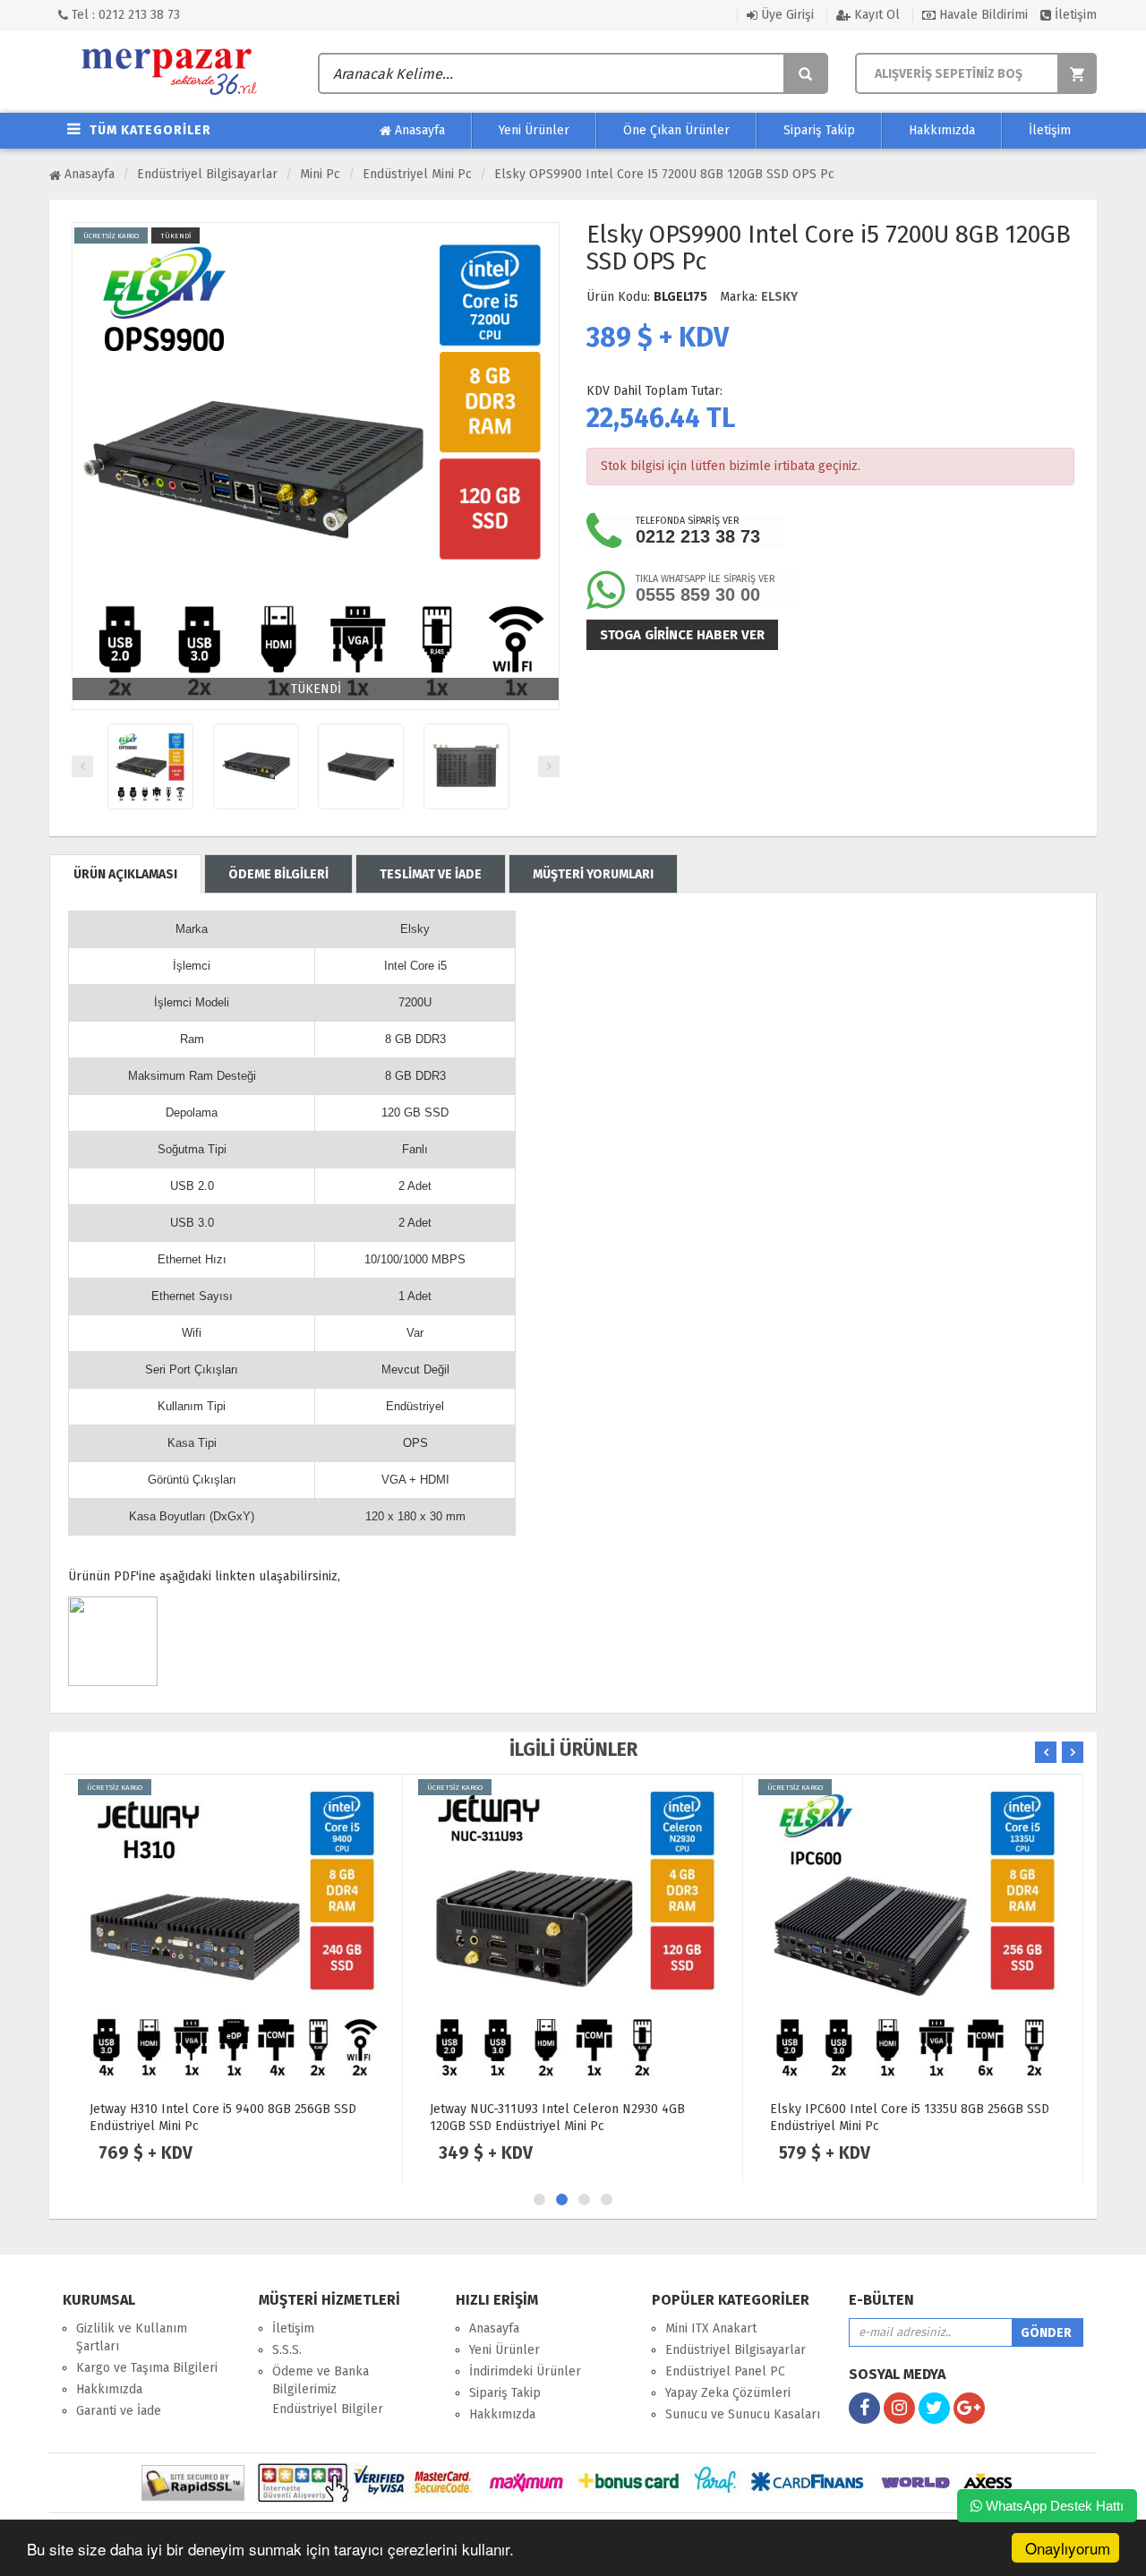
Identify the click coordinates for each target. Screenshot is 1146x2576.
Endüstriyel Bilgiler (328, 2409)
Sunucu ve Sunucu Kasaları (743, 2414)
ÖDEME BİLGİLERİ (278, 874)
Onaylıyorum (1068, 2548)
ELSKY (779, 297)
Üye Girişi (786, 15)
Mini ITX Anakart (711, 2328)
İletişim (1074, 15)
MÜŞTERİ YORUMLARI (593, 874)
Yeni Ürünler (534, 130)
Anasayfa (418, 130)
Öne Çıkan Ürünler (676, 130)
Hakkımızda (942, 130)
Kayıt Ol (875, 15)
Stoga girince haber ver (682, 635)
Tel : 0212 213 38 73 (124, 15)
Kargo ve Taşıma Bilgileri (147, 2368)
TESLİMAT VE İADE (431, 874)
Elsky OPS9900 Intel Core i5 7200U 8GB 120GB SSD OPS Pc (664, 174)
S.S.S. (287, 2350)
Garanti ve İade (119, 2411)
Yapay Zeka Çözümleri (728, 2393)
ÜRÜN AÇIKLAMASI (125, 874)
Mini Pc (320, 174)
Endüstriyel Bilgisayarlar (207, 174)
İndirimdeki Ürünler (525, 2371)
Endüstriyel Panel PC (725, 2371)
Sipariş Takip (819, 130)
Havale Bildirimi (982, 15)
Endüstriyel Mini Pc (417, 174)
